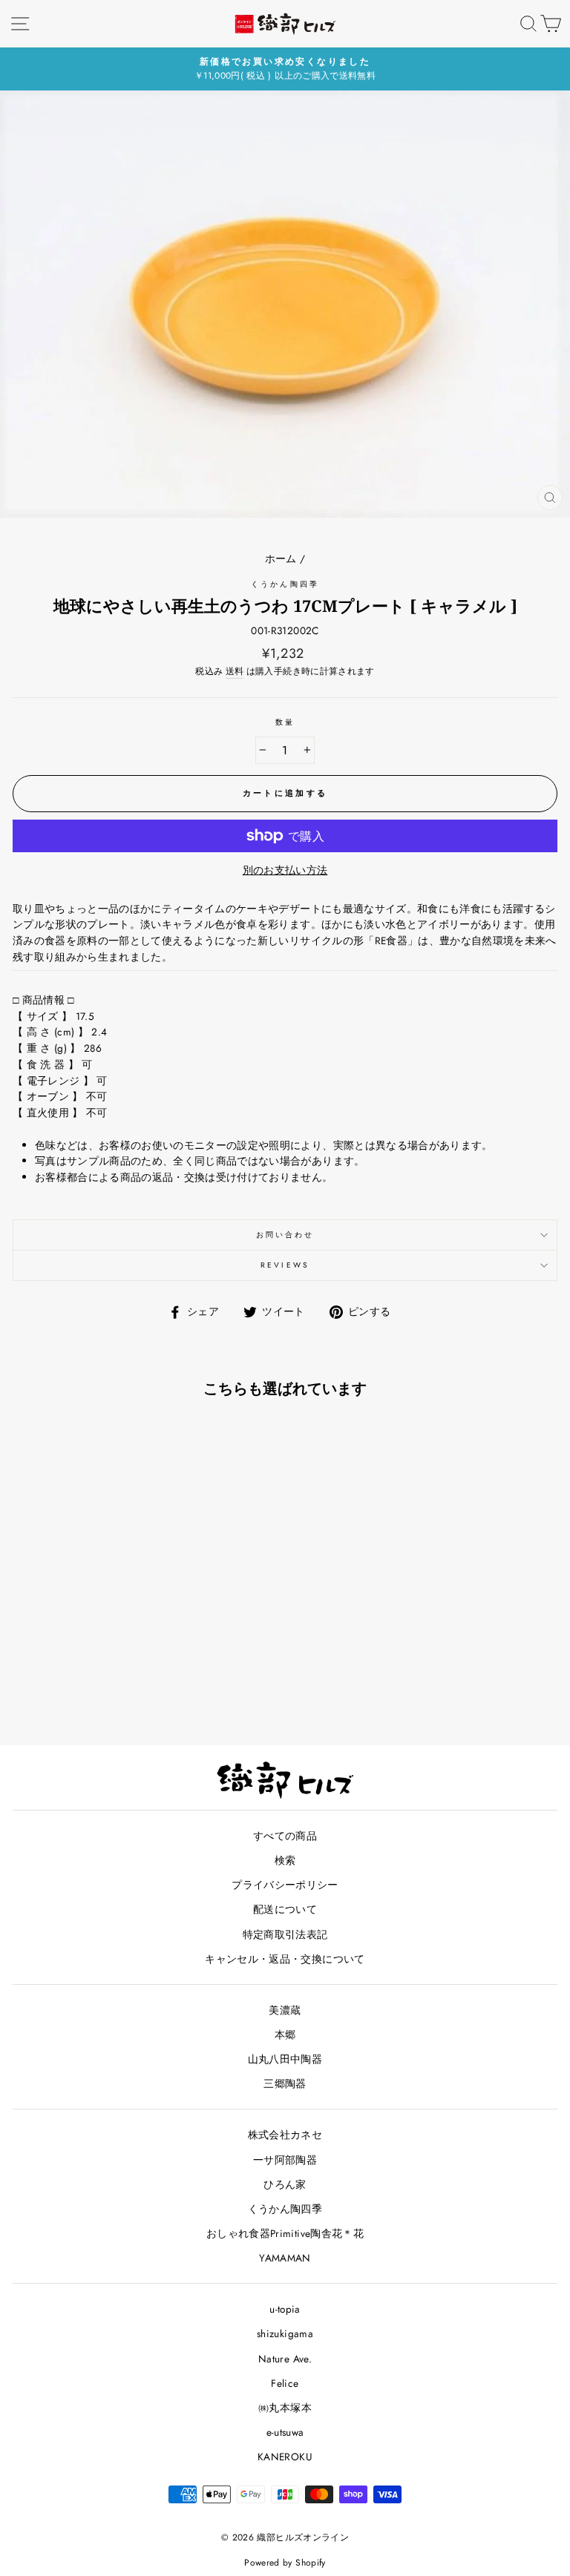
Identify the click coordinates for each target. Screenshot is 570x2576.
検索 (285, 1860)
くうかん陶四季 (285, 584)
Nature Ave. (285, 2359)
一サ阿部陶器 (285, 2160)
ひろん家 (285, 2184)
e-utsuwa (285, 2432)
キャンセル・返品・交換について (285, 1959)
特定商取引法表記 (285, 1934)
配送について (285, 1909)
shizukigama (285, 2333)
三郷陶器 (285, 2083)
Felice (285, 2383)
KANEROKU (285, 2457)
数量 (285, 722)
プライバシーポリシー (285, 1885)
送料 (235, 671)
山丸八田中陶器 (285, 2059)
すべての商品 (285, 1836)
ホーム (281, 559)
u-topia (285, 2309)
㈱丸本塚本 (285, 2408)
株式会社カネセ (285, 2135)
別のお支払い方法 (285, 870)
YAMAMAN (285, 2258)
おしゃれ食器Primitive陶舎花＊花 (285, 2233)
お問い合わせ (285, 1235)
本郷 (285, 2035)
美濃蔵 (285, 2010)
